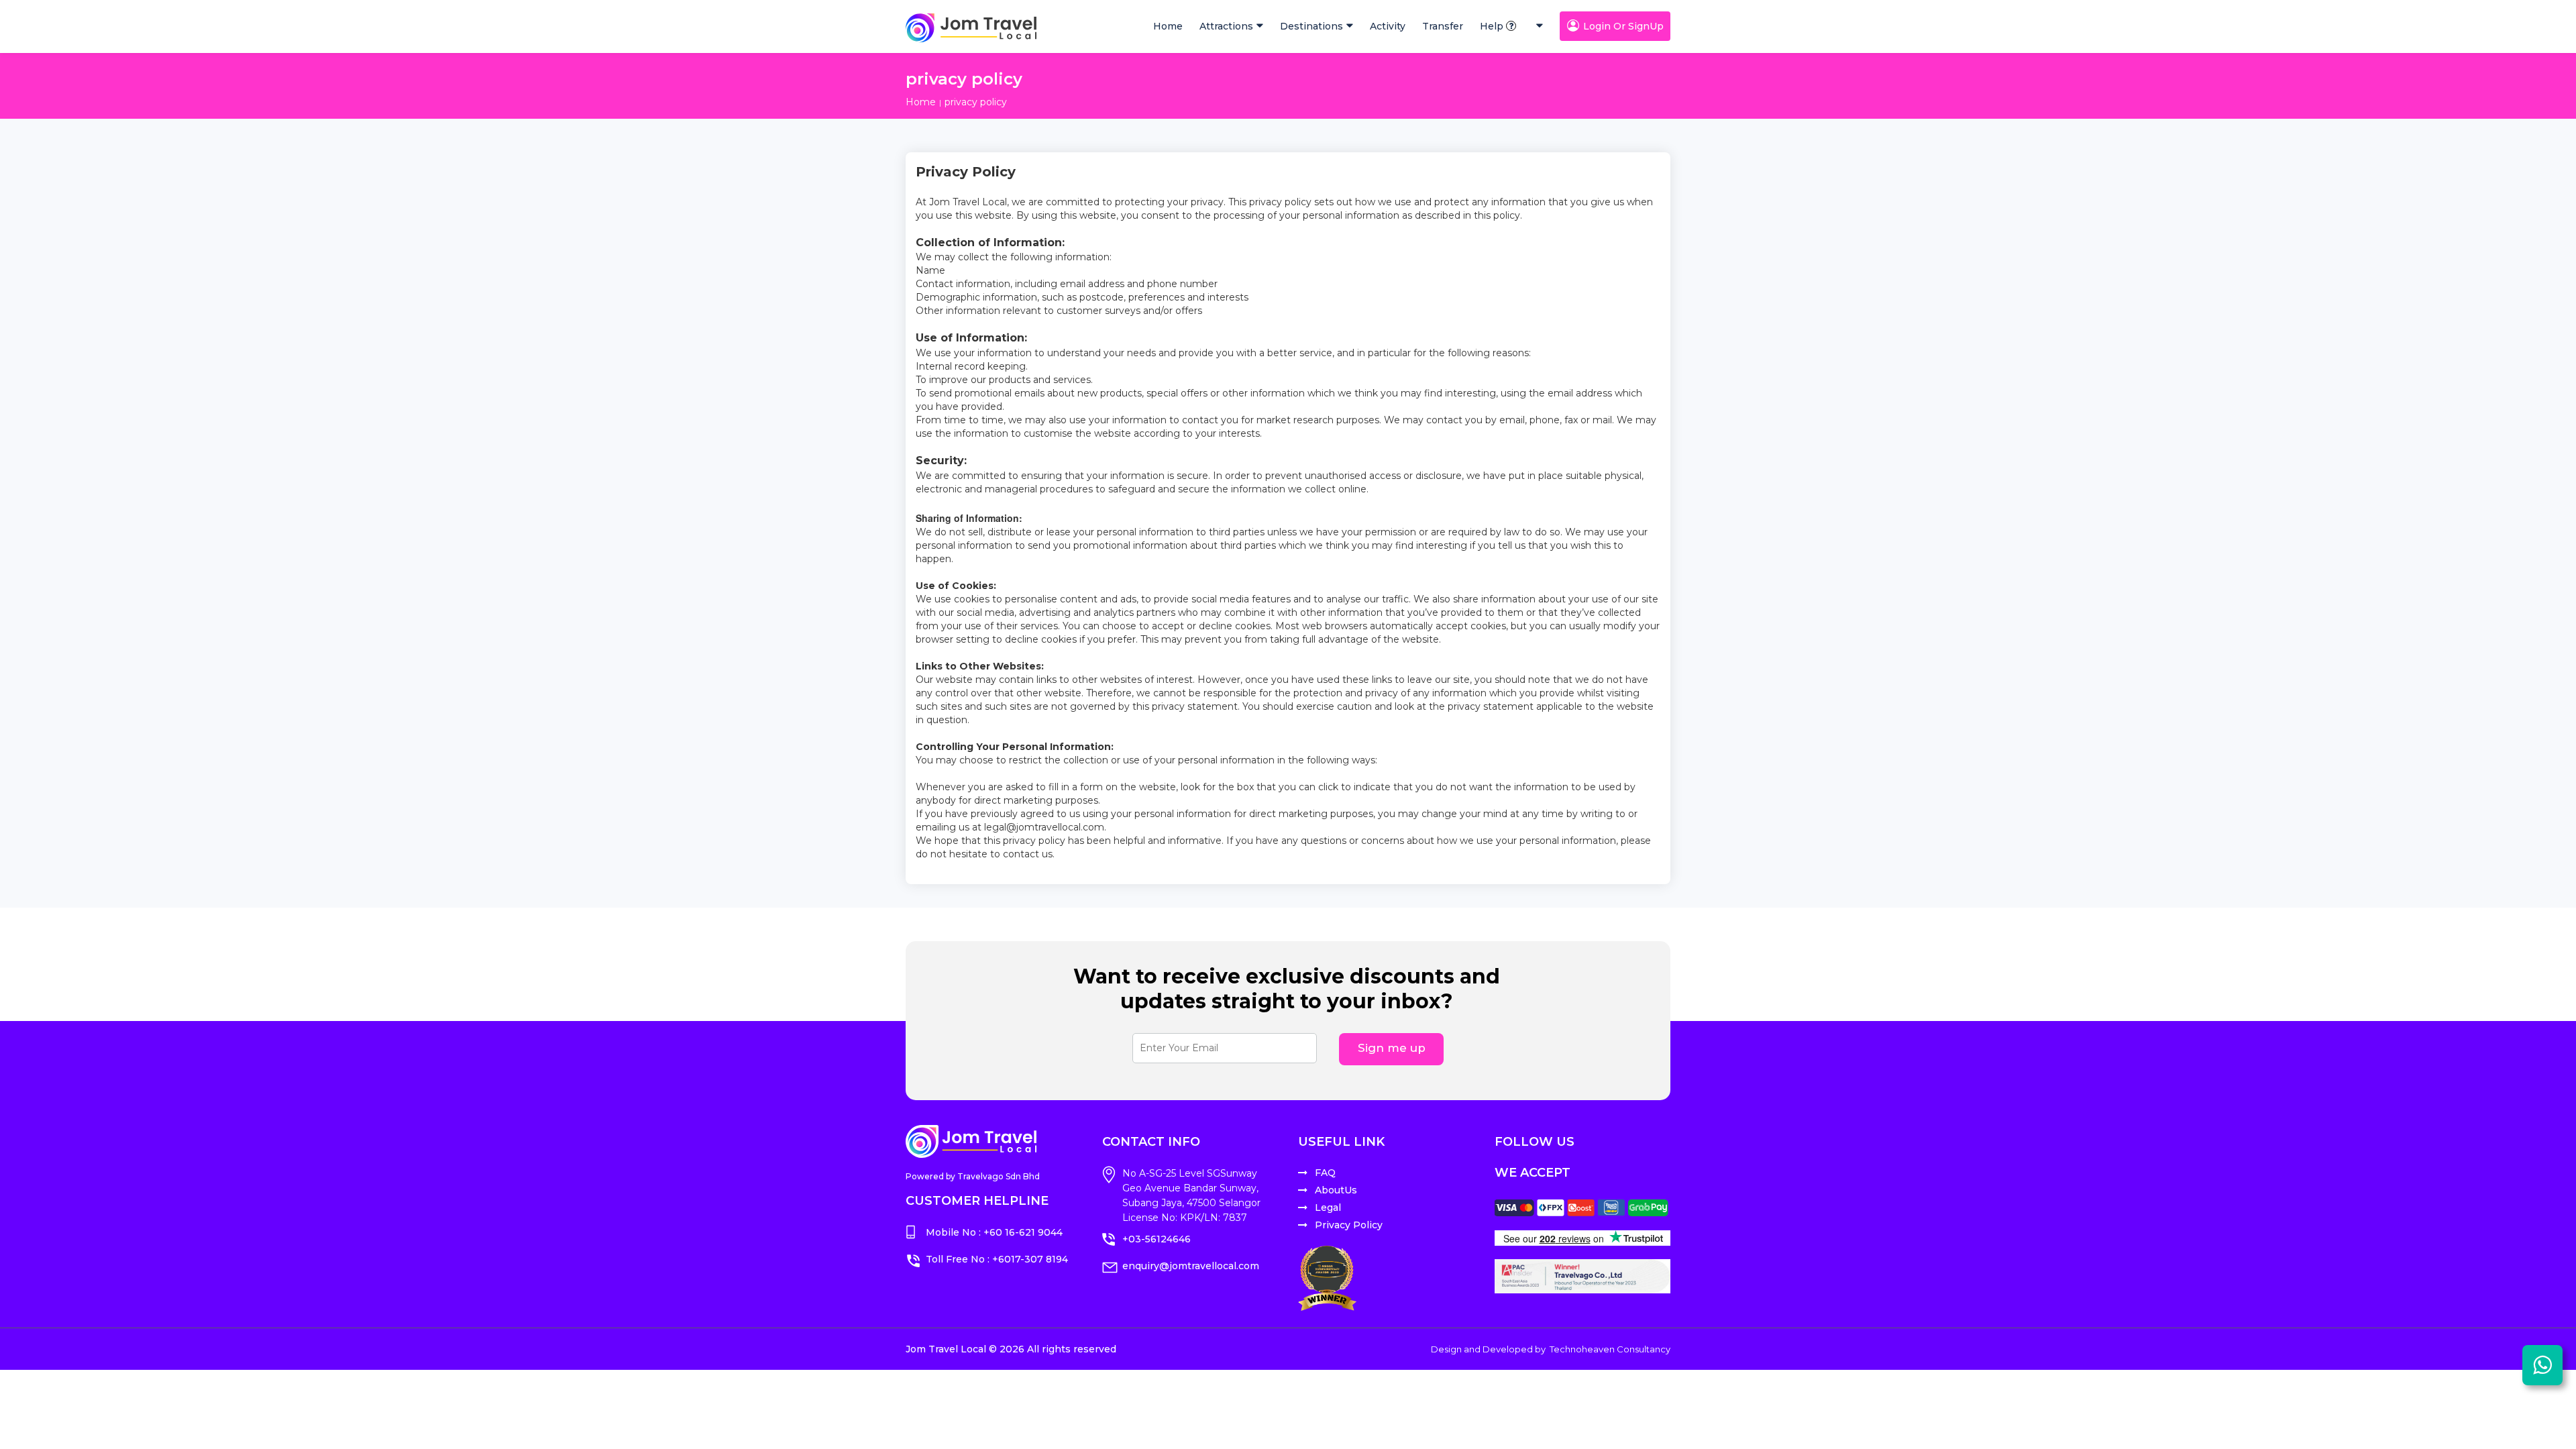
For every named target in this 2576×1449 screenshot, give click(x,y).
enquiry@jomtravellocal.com (1191, 1266)
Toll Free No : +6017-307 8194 (997, 1259)
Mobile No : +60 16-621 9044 (994, 1232)
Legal (1328, 1207)
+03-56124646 (1157, 1239)
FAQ (1325, 1173)
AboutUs (1336, 1190)
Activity (1388, 26)
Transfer (1443, 26)
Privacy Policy (1349, 1225)
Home (1168, 26)
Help (1492, 26)
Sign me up (1392, 1048)
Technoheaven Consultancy (1610, 1349)
